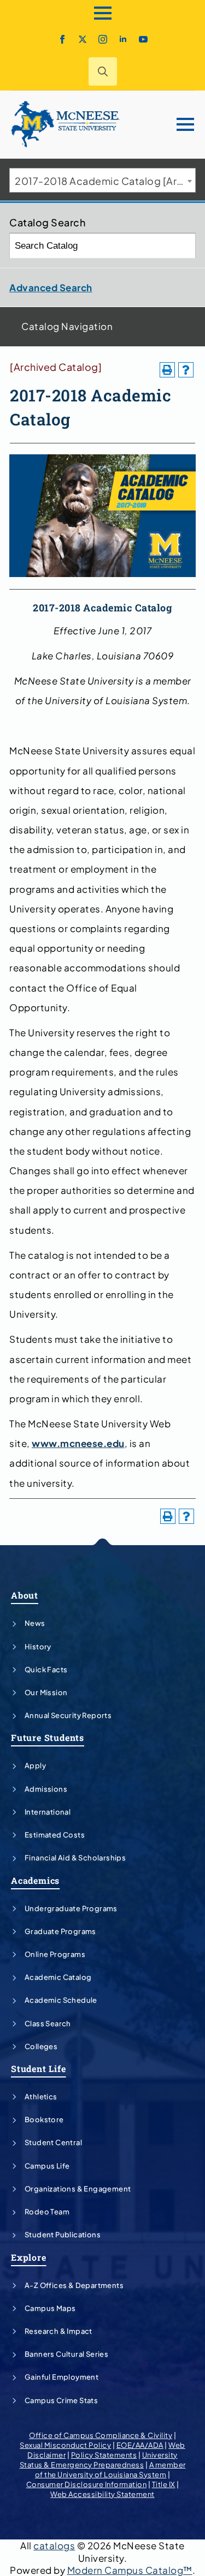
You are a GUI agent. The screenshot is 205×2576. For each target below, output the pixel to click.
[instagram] (103, 39)
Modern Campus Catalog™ (130, 2570)
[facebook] (62, 39)
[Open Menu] (103, 13)
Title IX (164, 2484)
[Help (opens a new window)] (186, 370)
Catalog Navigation (67, 326)
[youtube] (143, 39)
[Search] (183, 246)
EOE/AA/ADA (140, 2445)
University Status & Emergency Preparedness (99, 2460)
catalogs (54, 2545)
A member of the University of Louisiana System (110, 2470)
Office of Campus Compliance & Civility (101, 2435)
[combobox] (102, 180)
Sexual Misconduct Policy (65, 2445)
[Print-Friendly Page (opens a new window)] (167, 370)
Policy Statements (104, 2455)
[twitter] (83, 39)
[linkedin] (123, 39)
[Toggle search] (103, 71)
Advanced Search (51, 287)
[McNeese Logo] (66, 124)
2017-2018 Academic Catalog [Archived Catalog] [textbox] (105, 181)
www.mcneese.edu (78, 1443)
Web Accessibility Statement (102, 2494)
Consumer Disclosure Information (87, 2484)
